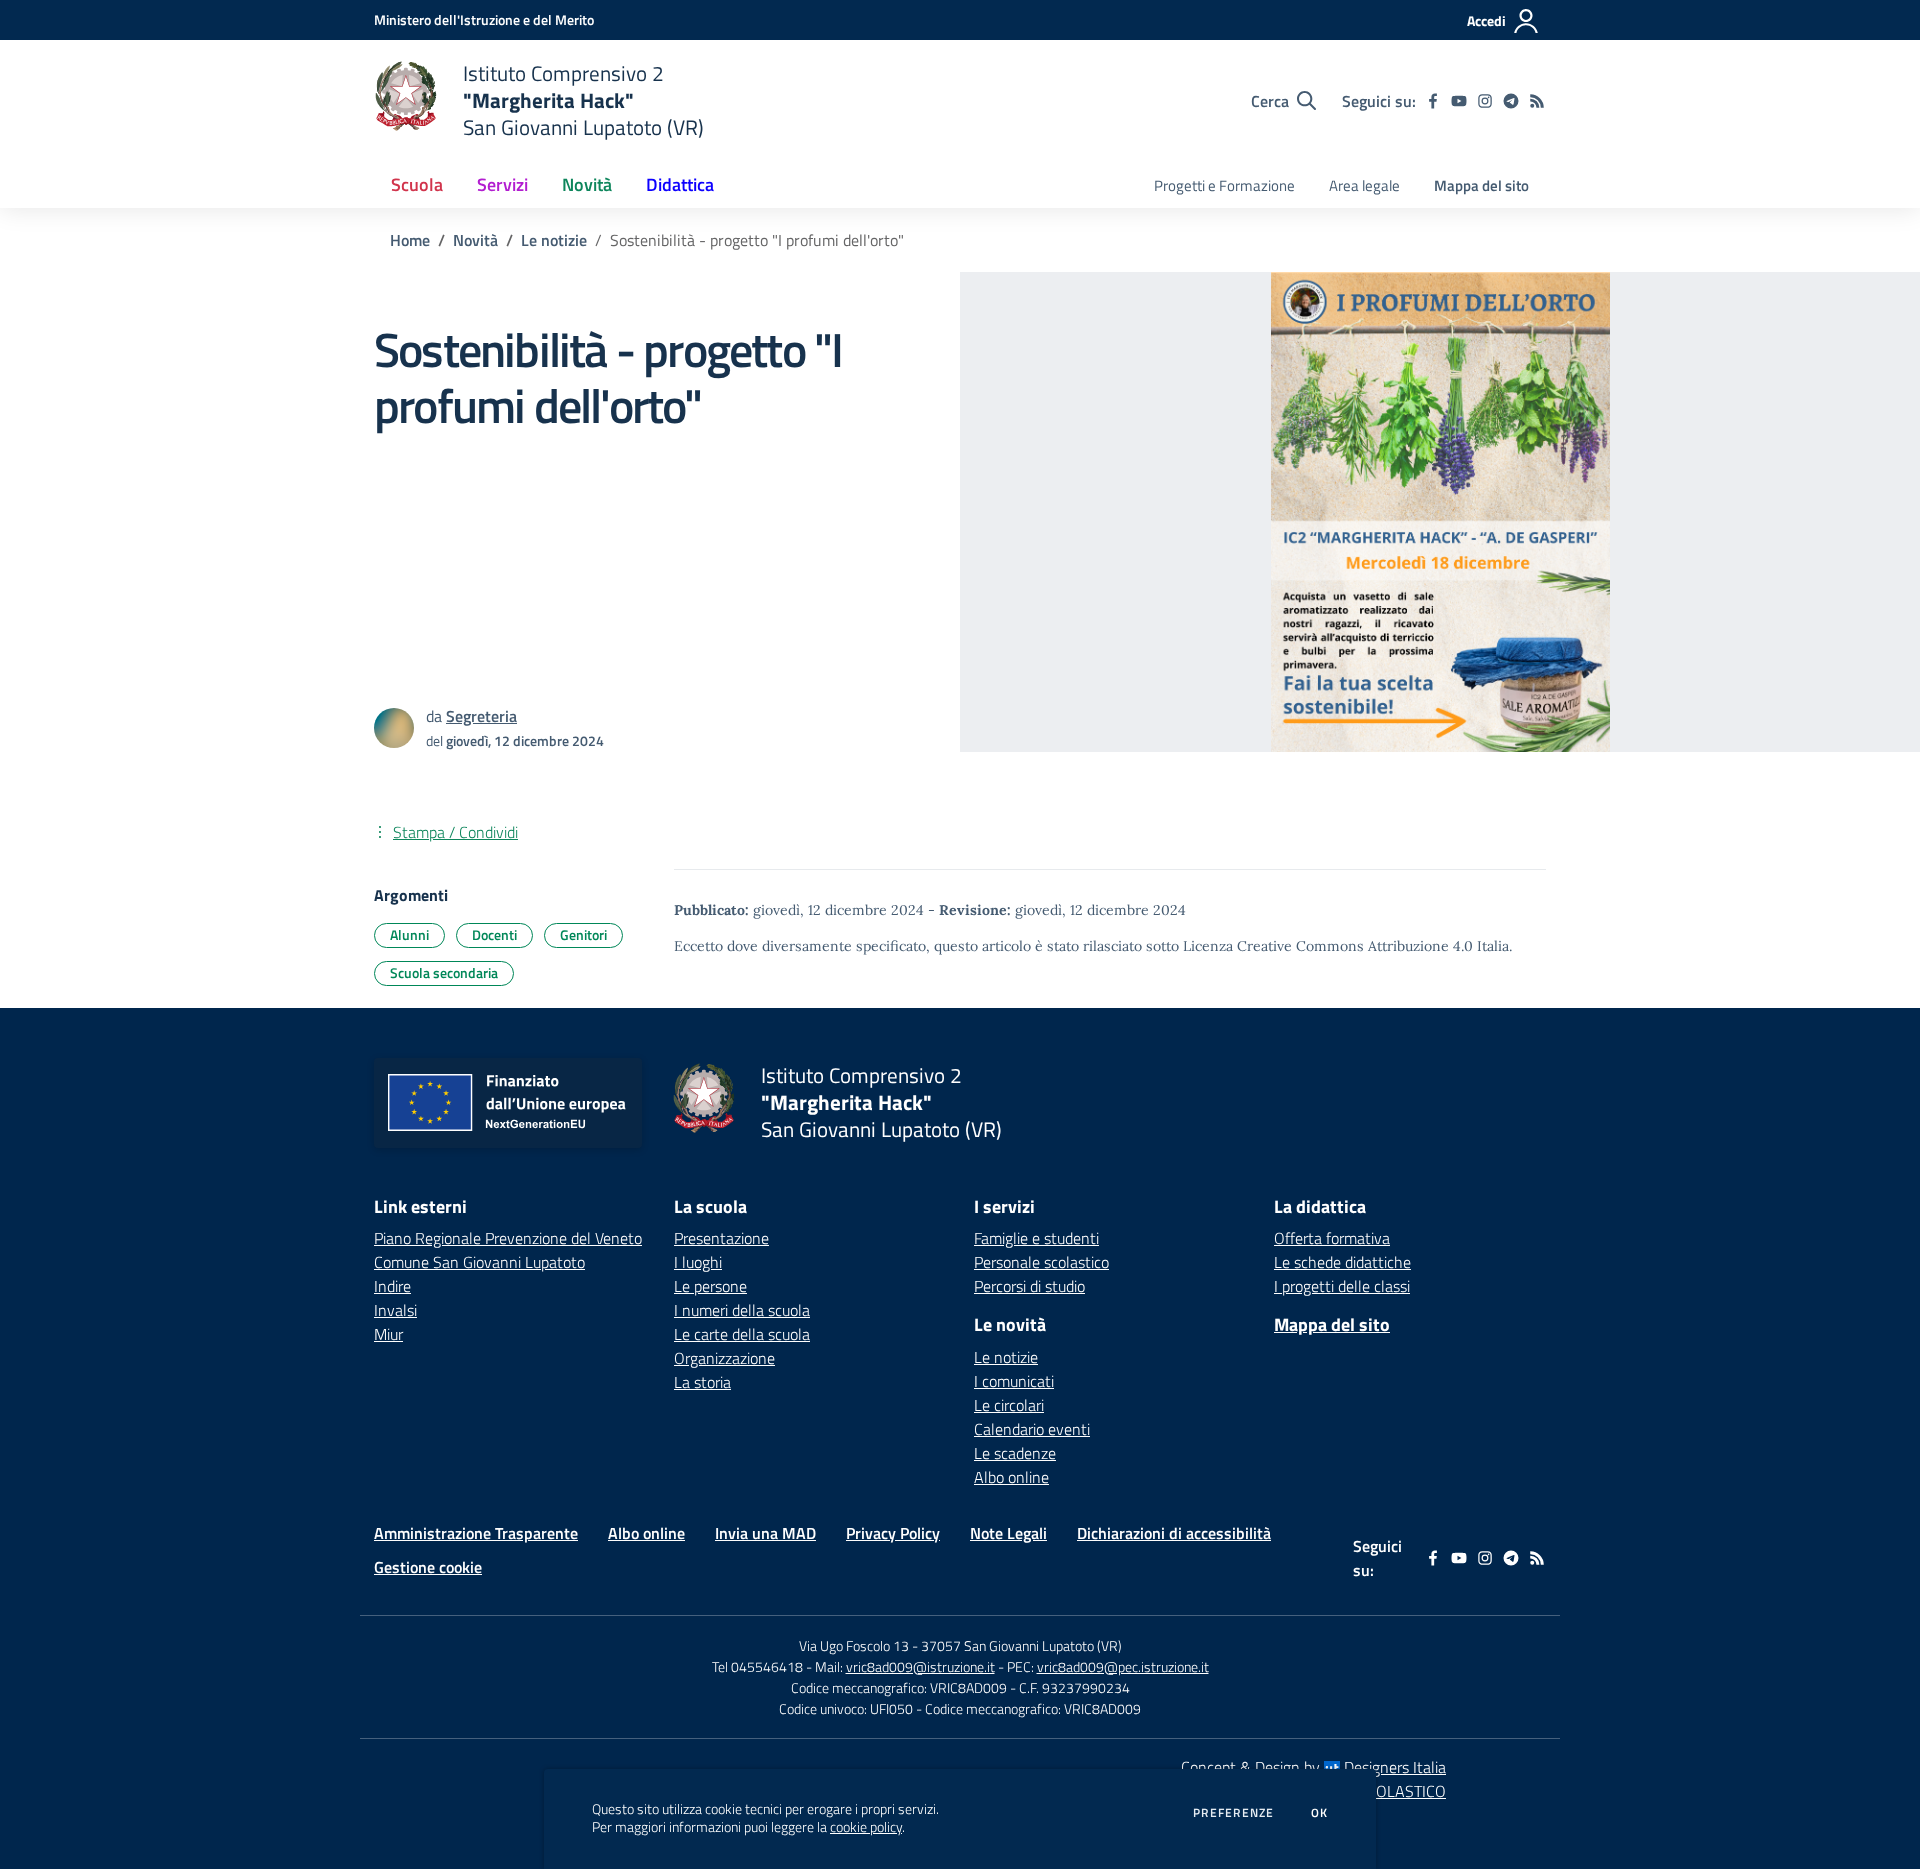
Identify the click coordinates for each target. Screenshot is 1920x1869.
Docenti (494, 934)
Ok (1320, 1813)
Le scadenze (1015, 1453)
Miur (388, 1334)
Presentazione (721, 1238)
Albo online (1011, 1477)
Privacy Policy (893, 1533)
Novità (475, 240)
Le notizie (554, 240)
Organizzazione (724, 1358)
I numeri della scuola (742, 1310)
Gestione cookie (428, 1567)
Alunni (409, 934)
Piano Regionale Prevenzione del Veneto (508, 1238)
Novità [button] (587, 184)
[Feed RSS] (1537, 101)
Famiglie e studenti (1036, 1238)
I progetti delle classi (1342, 1286)
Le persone (710, 1286)
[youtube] (1459, 101)
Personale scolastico (1041, 1262)
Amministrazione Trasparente (476, 1533)
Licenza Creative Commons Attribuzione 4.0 (1328, 946)
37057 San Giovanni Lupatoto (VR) (1021, 1645)
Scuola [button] (417, 184)
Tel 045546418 (757, 1666)
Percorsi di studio (1029, 1286)
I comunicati (1014, 1381)
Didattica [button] (680, 184)
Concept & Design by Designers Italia (1313, 1767)
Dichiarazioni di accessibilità (1174, 1533)
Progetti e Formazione (1224, 185)
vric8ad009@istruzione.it (920, 1666)
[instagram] (1485, 101)
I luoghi (698, 1262)
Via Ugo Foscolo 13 (854, 1645)
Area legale (1364, 185)
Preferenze (1233, 1813)
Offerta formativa (1332, 1238)
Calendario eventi (1032, 1429)
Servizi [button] (502, 184)
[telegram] (1511, 101)
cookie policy (866, 1827)
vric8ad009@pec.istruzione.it (1123, 1666)
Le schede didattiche (1342, 1262)
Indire (392, 1286)
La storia (702, 1382)
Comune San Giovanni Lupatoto (479, 1262)
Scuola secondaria (444, 972)
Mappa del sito (1481, 185)
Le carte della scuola (742, 1334)
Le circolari (1009, 1405)
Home (410, 240)
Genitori (583, 934)
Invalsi (395, 1310)
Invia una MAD (765, 1533)
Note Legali (1008, 1533)
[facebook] (1433, 101)
